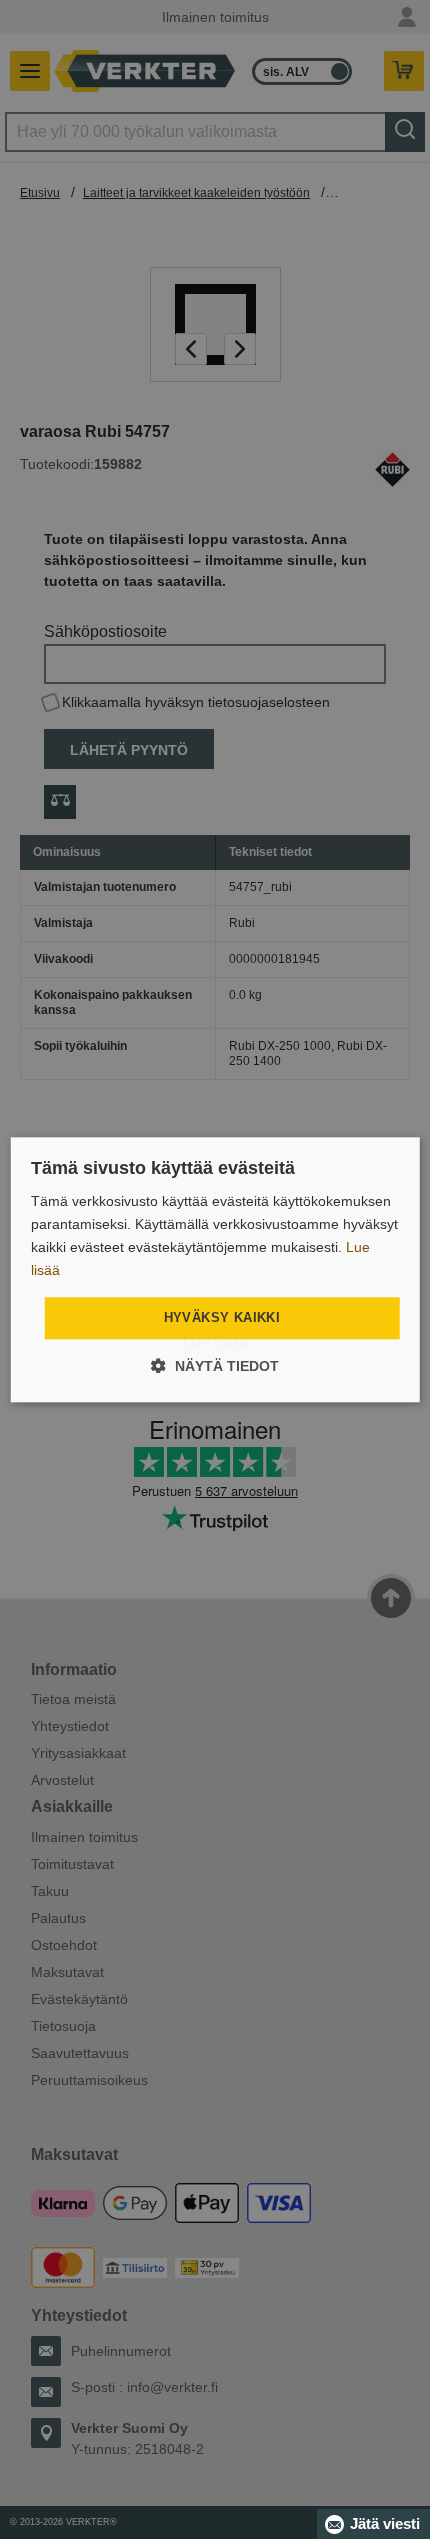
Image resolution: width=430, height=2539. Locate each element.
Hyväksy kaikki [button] (222, 1318)
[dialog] (215, 1269)
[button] (215, 1365)
